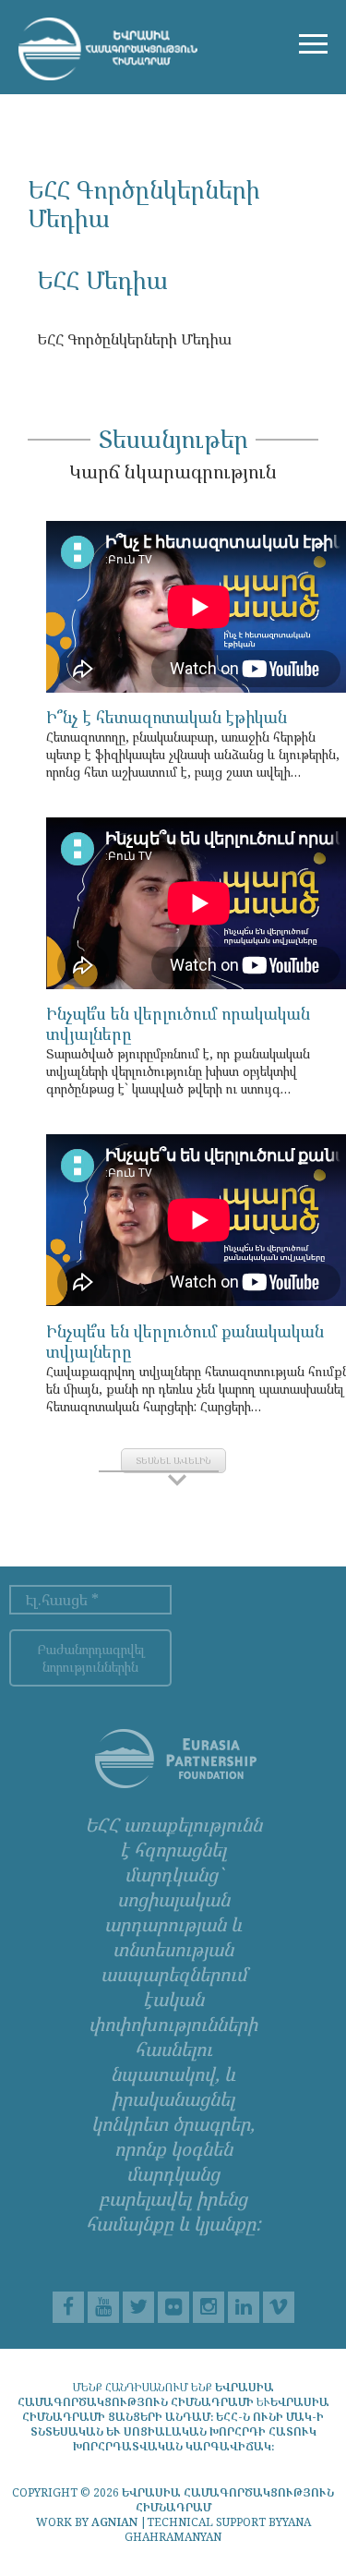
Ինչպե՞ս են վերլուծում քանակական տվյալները (185, 1341)
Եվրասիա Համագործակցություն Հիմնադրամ (228, 2500)
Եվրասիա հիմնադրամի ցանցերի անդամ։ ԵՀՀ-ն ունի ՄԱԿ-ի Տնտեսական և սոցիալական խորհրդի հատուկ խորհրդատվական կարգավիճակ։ (176, 2424)
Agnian (114, 2522)
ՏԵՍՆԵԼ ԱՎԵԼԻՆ (173, 1460)
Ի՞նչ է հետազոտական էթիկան (167, 717)
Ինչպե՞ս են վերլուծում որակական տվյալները (178, 1023)
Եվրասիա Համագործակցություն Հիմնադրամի (146, 2395)
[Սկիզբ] (108, 47)
